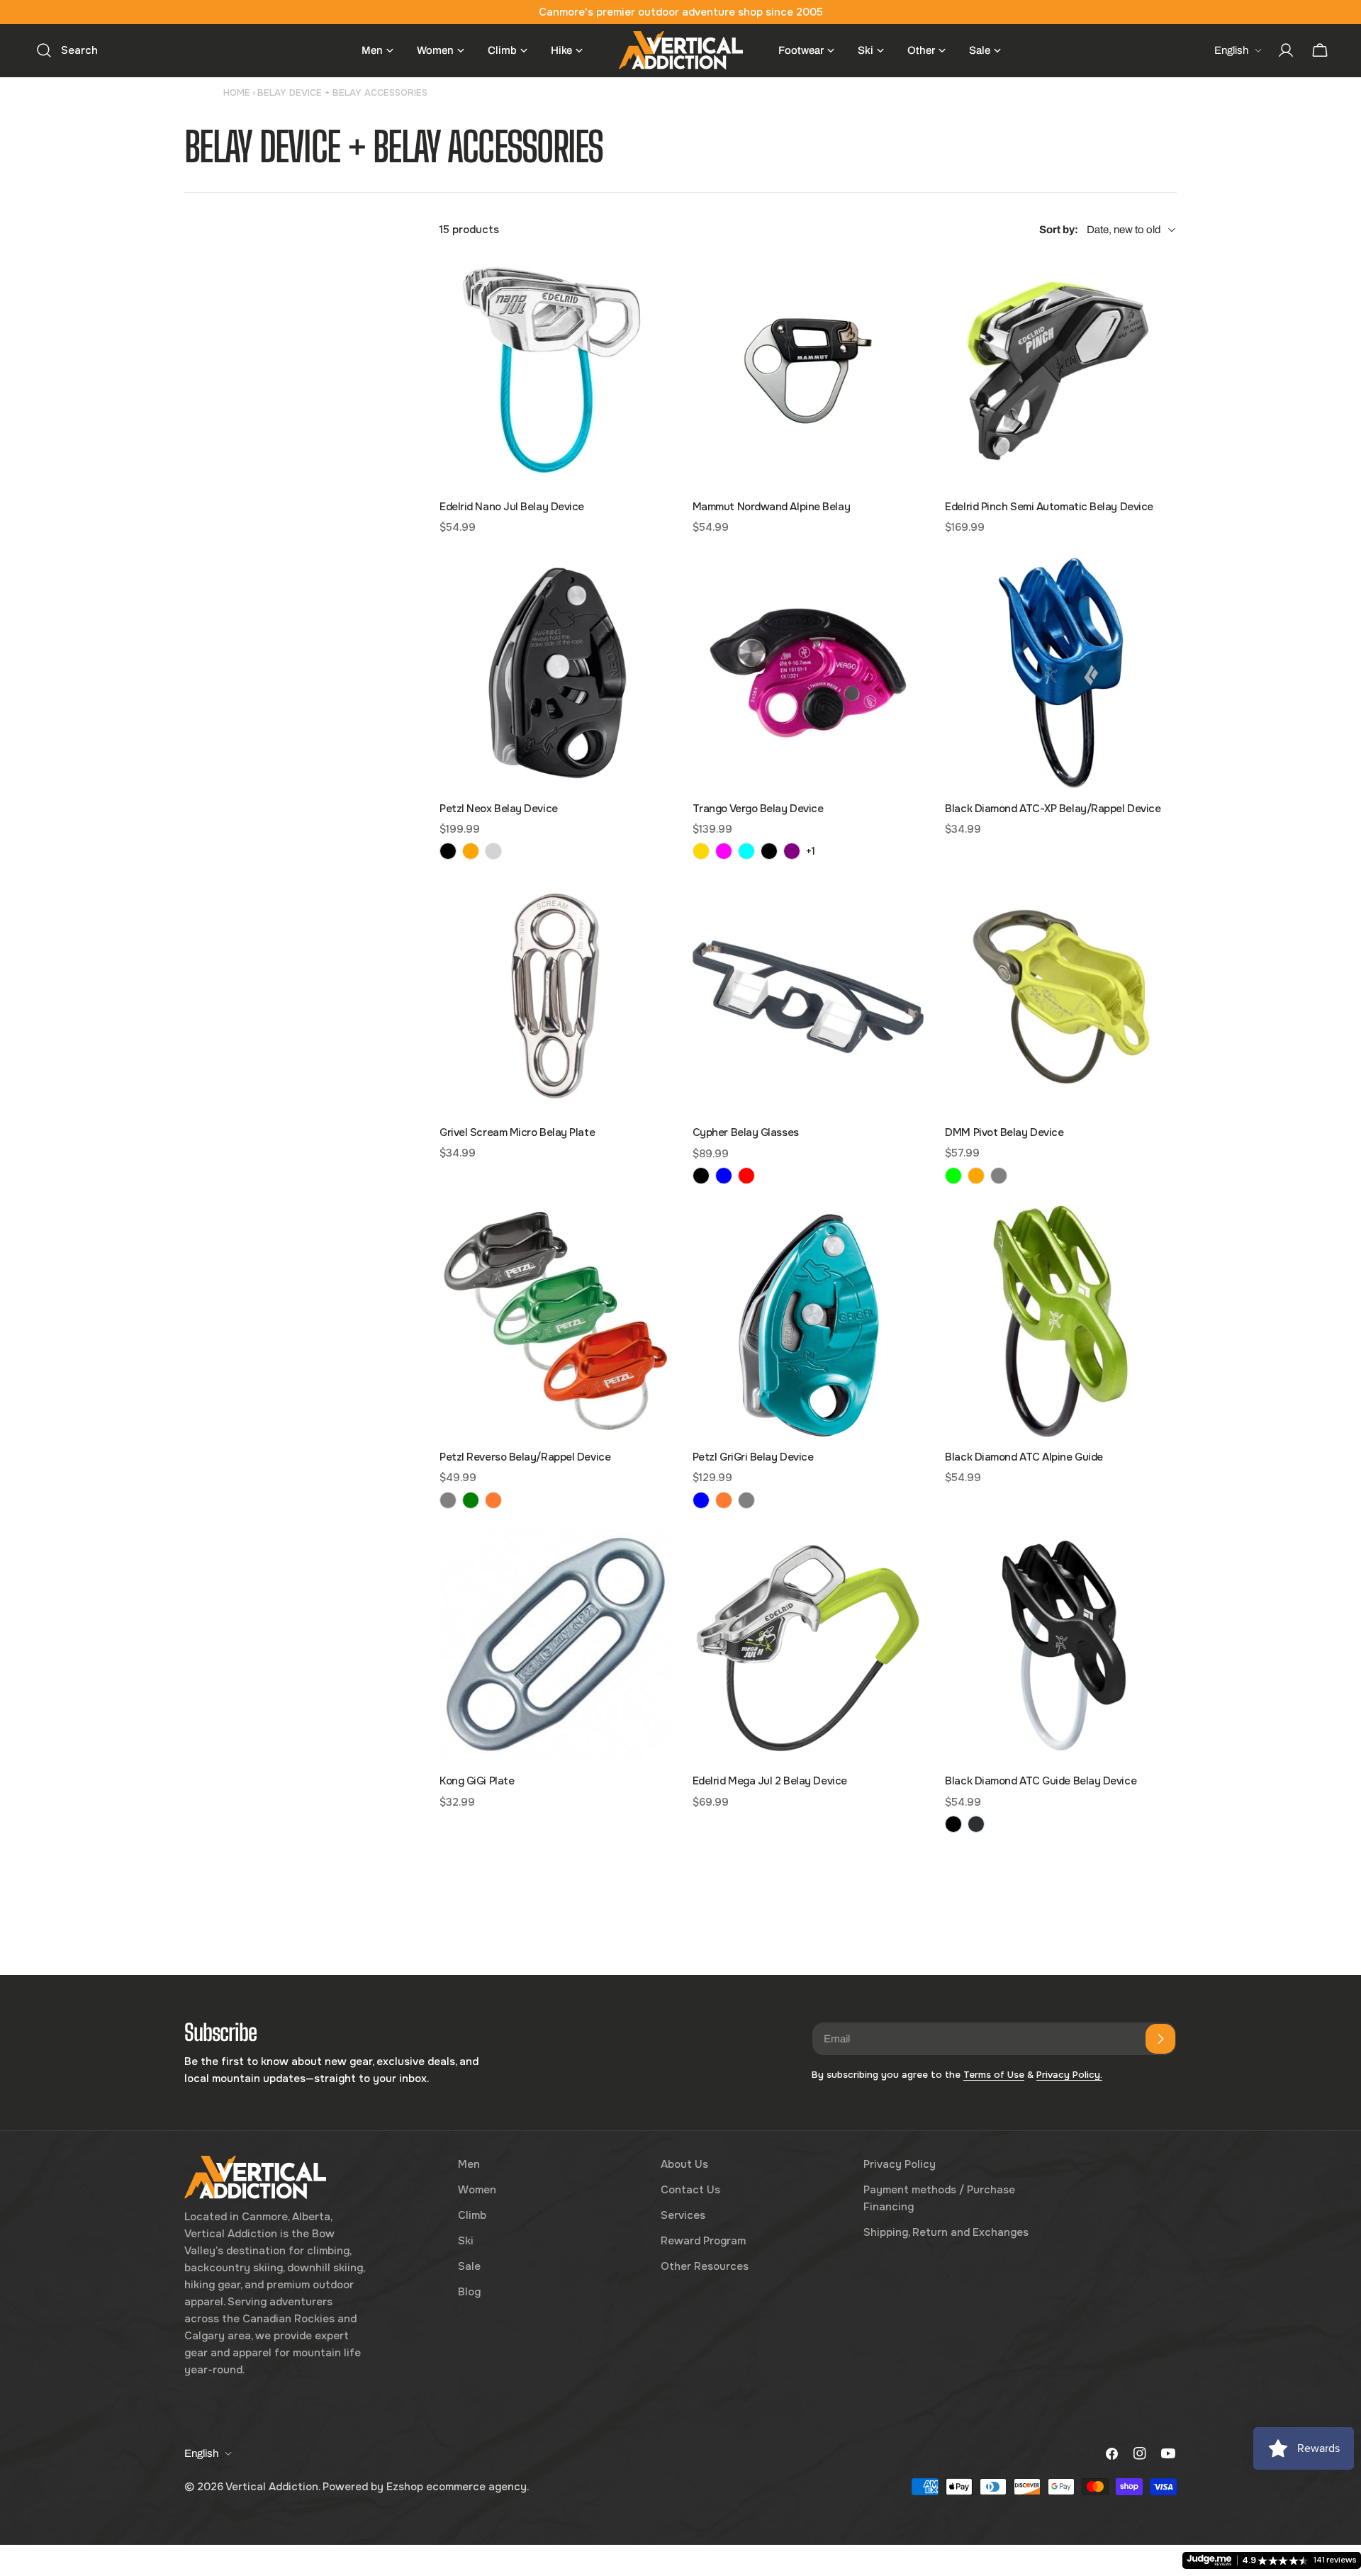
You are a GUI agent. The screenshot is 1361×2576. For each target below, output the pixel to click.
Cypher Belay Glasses (746, 1132)
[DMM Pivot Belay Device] (1061, 997)
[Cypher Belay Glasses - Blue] (724, 1176)
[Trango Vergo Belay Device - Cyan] (746, 851)
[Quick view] (651, 286)
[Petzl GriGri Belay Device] (808, 1321)
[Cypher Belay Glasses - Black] (701, 1176)
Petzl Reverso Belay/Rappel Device (525, 1457)
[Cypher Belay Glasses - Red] (746, 1176)
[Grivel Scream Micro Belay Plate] (555, 997)
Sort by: (1059, 230)
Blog (469, 2292)
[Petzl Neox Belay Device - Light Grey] (493, 851)
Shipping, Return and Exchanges (946, 2232)
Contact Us (690, 2190)
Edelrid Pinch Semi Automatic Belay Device (1049, 507)
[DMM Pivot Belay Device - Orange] (976, 1176)
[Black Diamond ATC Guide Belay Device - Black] (953, 1824)
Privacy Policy (900, 2164)
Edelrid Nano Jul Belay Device (512, 507)
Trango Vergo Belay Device (758, 809)
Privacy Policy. (1069, 2075)
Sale (469, 2266)
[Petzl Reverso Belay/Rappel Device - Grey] (448, 1500)
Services (683, 2215)
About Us (684, 2164)
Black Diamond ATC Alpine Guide (1024, 1457)
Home (237, 92)
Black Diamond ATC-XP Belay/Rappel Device (1053, 809)
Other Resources (705, 2266)
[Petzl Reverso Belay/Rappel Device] (555, 1321)
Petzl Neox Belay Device (499, 809)
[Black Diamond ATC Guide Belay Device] (1061, 1646)
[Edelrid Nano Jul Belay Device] (555, 371)
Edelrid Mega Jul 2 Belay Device (770, 1781)
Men (469, 2164)
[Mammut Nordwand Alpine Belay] (808, 371)
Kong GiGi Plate (477, 1781)
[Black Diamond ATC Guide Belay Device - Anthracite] (976, 1824)
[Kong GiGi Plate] (555, 1646)
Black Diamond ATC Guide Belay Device (1041, 1781)
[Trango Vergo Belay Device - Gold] (701, 851)
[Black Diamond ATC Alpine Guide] (1061, 1321)
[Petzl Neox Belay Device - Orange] (471, 851)
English (1231, 50)
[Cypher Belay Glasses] (808, 997)
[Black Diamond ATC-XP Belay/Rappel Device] (1061, 673)
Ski (466, 2241)
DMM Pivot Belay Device (1004, 1132)
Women (477, 2190)
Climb (472, 2215)
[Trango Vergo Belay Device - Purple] (792, 851)
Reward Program (703, 2241)
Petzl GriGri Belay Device (753, 1457)
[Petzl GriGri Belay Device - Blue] (701, 1500)
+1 (811, 851)
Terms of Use (994, 2075)
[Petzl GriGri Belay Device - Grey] (746, 1500)
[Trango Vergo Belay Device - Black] (769, 851)
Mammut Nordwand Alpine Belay (771, 507)
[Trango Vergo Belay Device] (808, 673)
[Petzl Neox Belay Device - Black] (448, 851)
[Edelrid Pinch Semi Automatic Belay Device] (1061, 371)
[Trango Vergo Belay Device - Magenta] (724, 851)
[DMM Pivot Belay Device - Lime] (953, 1176)
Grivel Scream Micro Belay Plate (517, 1132)
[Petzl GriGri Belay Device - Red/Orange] (724, 1500)
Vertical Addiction (272, 2487)
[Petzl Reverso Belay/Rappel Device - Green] (471, 1500)
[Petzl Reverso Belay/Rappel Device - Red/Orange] (493, 1500)
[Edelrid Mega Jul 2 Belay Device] (808, 1646)
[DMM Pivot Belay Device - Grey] (999, 1176)
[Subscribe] (1160, 2039)
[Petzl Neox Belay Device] (555, 673)
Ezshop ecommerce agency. (458, 2487)
